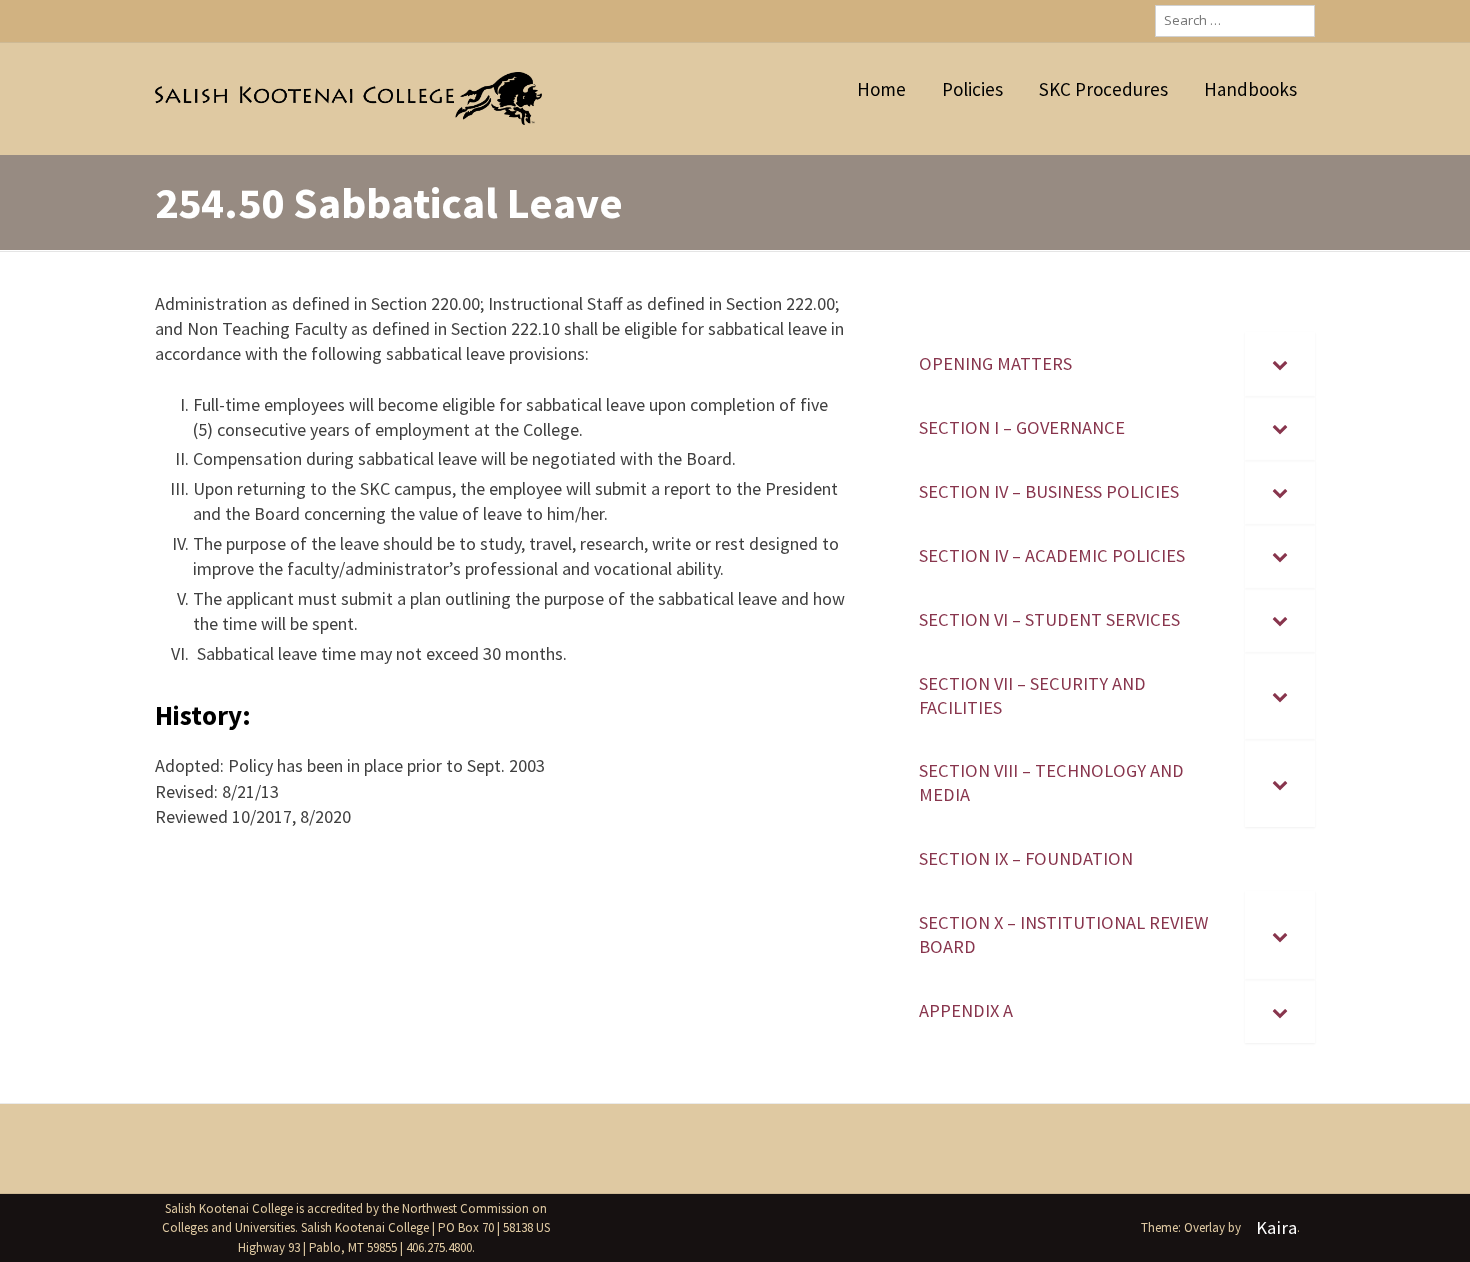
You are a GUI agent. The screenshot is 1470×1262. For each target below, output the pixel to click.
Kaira (1276, 1227)
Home (881, 89)
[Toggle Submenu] (1280, 364)
